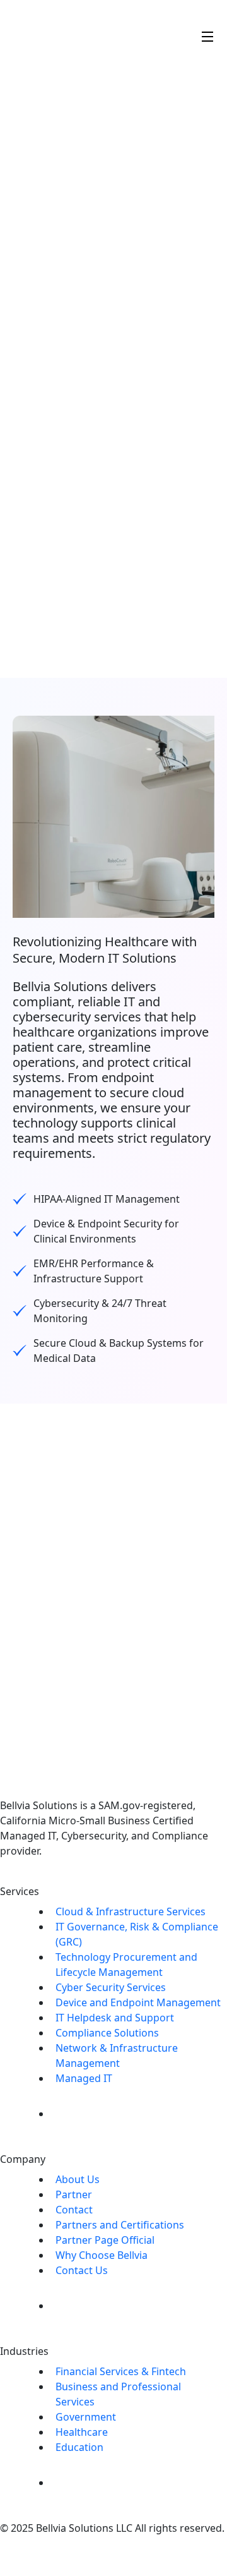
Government (86, 2417)
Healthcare (82, 2432)
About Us (78, 2179)
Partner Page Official (105, 2240)
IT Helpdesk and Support (115, 2018)
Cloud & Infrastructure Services (131, 1911)
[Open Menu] (208, 35)
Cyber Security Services (111, 1987)
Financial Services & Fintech (121, 2371)
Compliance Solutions (107, 2033)
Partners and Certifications (120, 2225)
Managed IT (84, 2078)
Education (79, 2447)
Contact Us (82, 2270)
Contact (74, 2210)
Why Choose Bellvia (102, 2255)
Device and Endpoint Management (138, 2002)
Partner (74, 2194)
